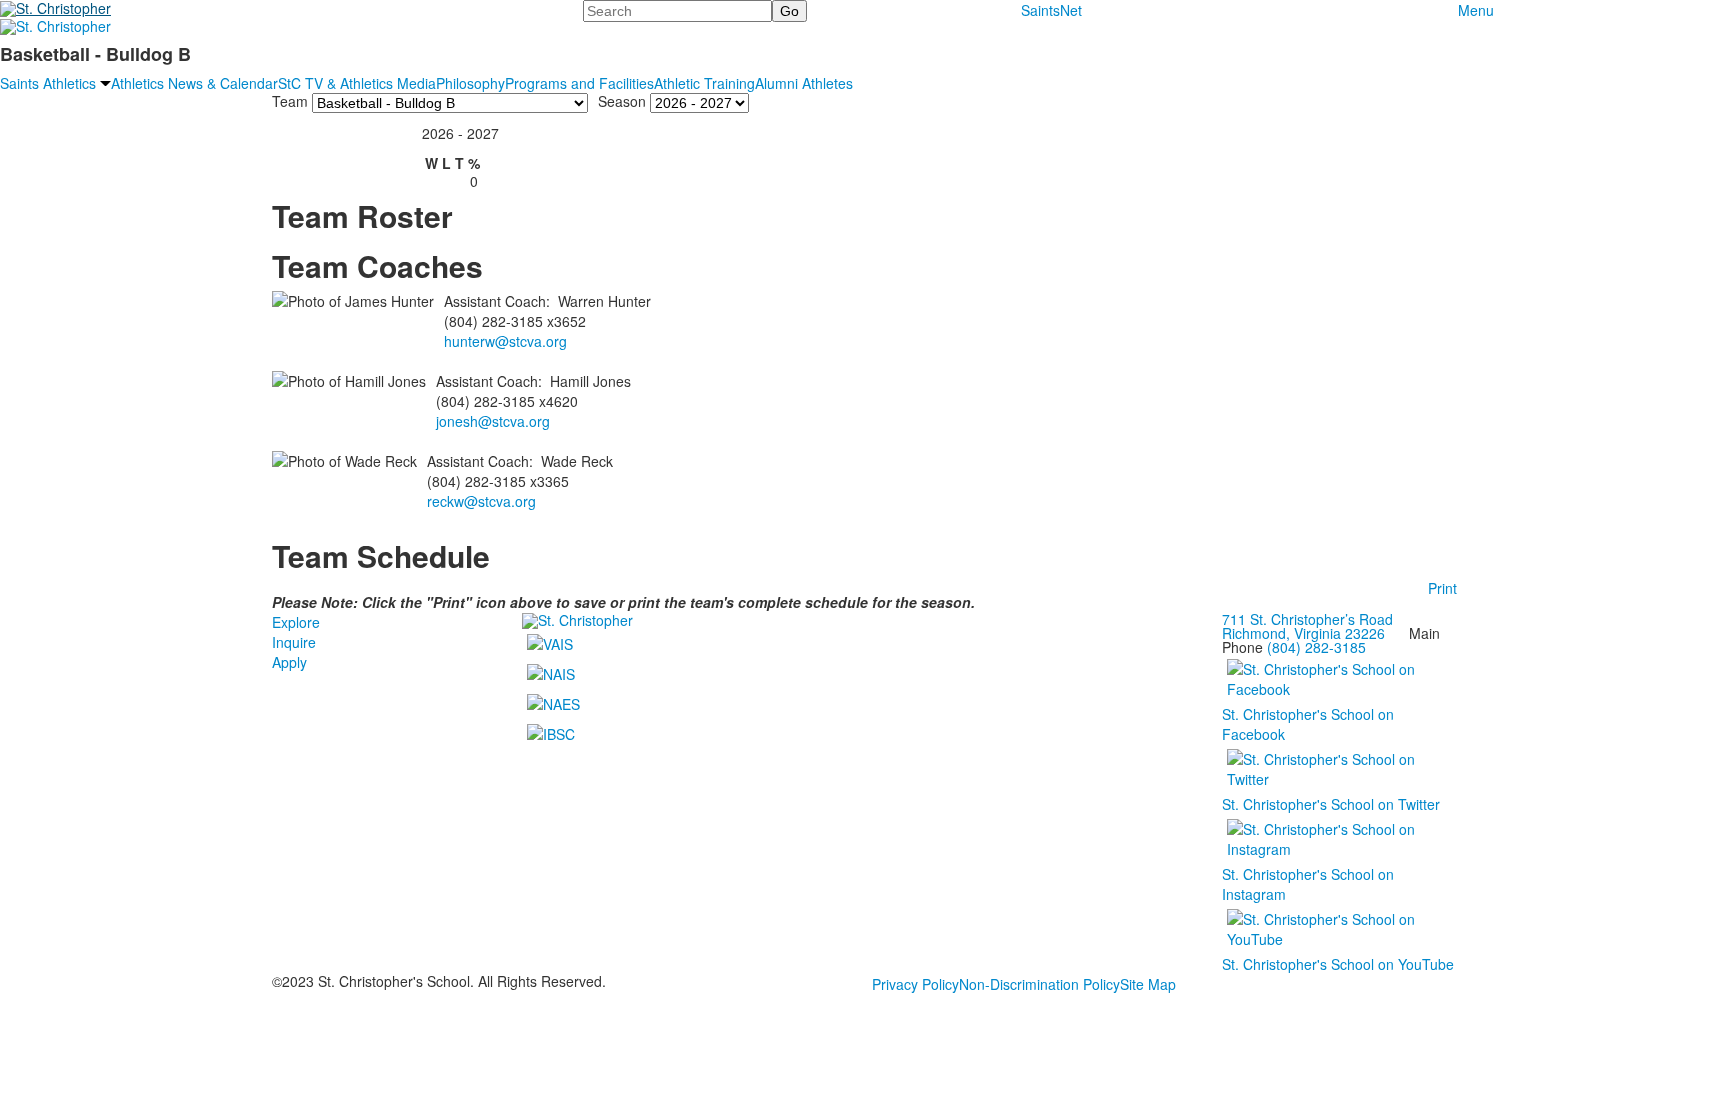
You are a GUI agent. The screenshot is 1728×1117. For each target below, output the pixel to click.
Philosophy (470, 83)
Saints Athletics (48, 83)
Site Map (1148, 984)
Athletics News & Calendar (194, 83)
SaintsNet (1051, 10)
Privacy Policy (915, 984)
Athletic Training (704, 83)
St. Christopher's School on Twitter (1331, 804)
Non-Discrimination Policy (1039, 984)
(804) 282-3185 (1316, 647)
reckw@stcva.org (481, 501)
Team (290, 100)
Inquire (294, 642)
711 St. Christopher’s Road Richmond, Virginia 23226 (1307, 626)
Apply (289, 662)
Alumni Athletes (804, 83)
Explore (296, 622)
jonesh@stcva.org (493, 421)
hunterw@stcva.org (505, 341)
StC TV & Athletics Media (357, 83)
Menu (1476, 10)
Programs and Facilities (579, 83)
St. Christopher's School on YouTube (1338, 964)
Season (622, 100)
